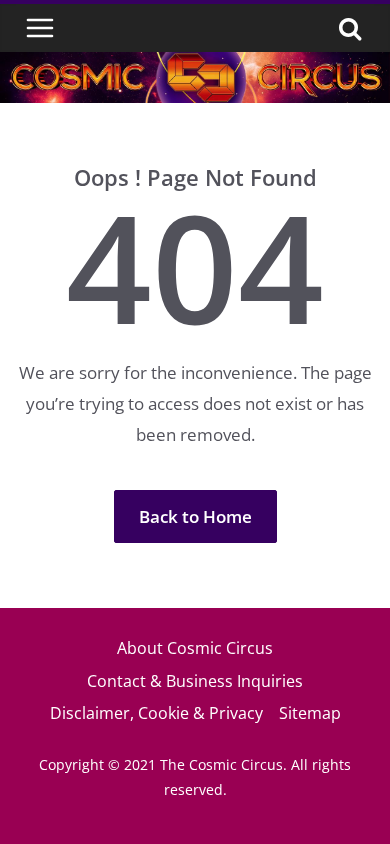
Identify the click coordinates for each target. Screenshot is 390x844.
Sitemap (310, 713)
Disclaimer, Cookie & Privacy (156, 713)
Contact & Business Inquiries (195, 681)
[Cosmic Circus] (195, 65)
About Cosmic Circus (195, 648)
